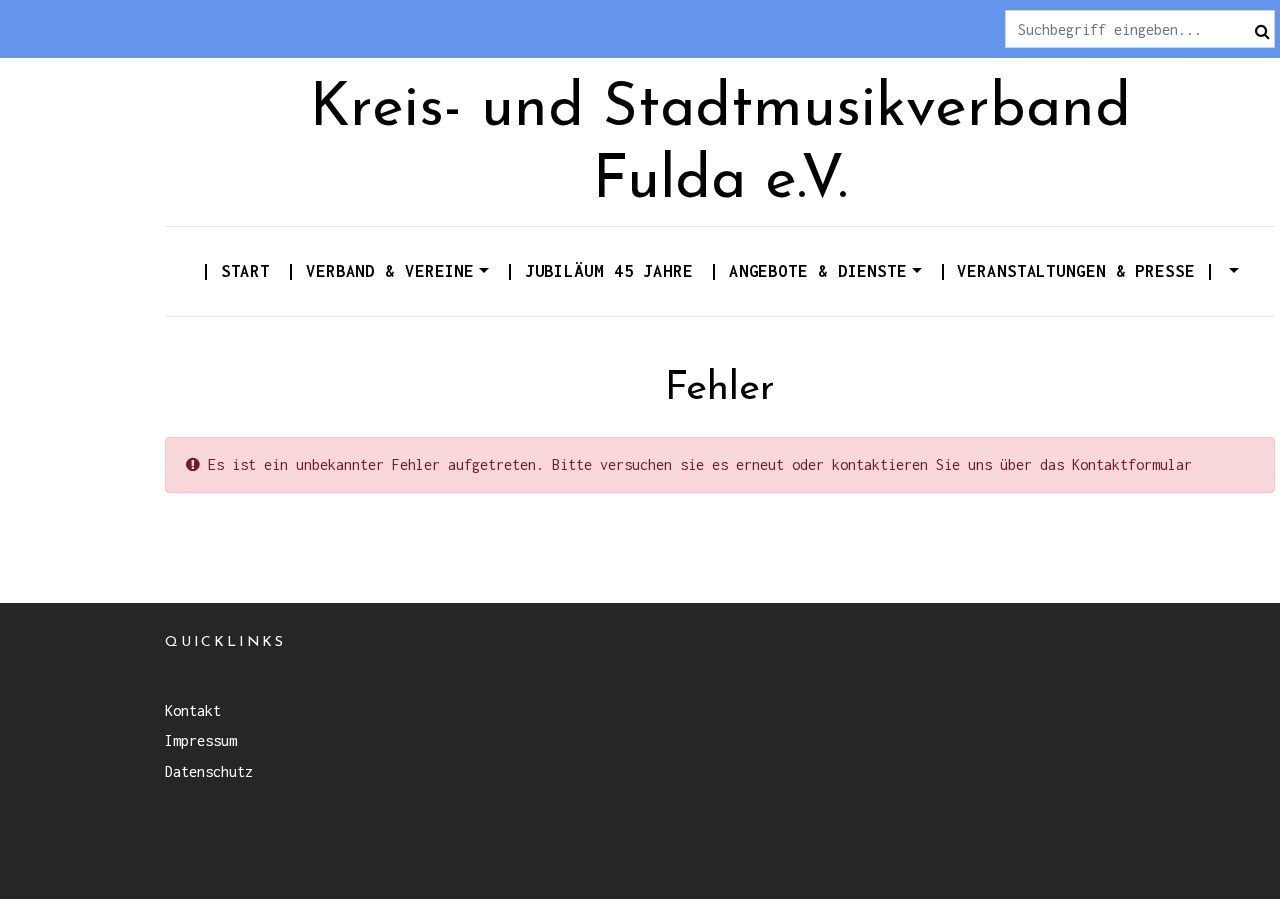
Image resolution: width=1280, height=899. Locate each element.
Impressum (201, 740)
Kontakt (193, 710)
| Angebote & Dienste (808, 271)
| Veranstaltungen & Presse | (1081, 271)
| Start (235, 271)
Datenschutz (209, 771)
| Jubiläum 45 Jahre (599, 271)
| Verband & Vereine (380, 271)
